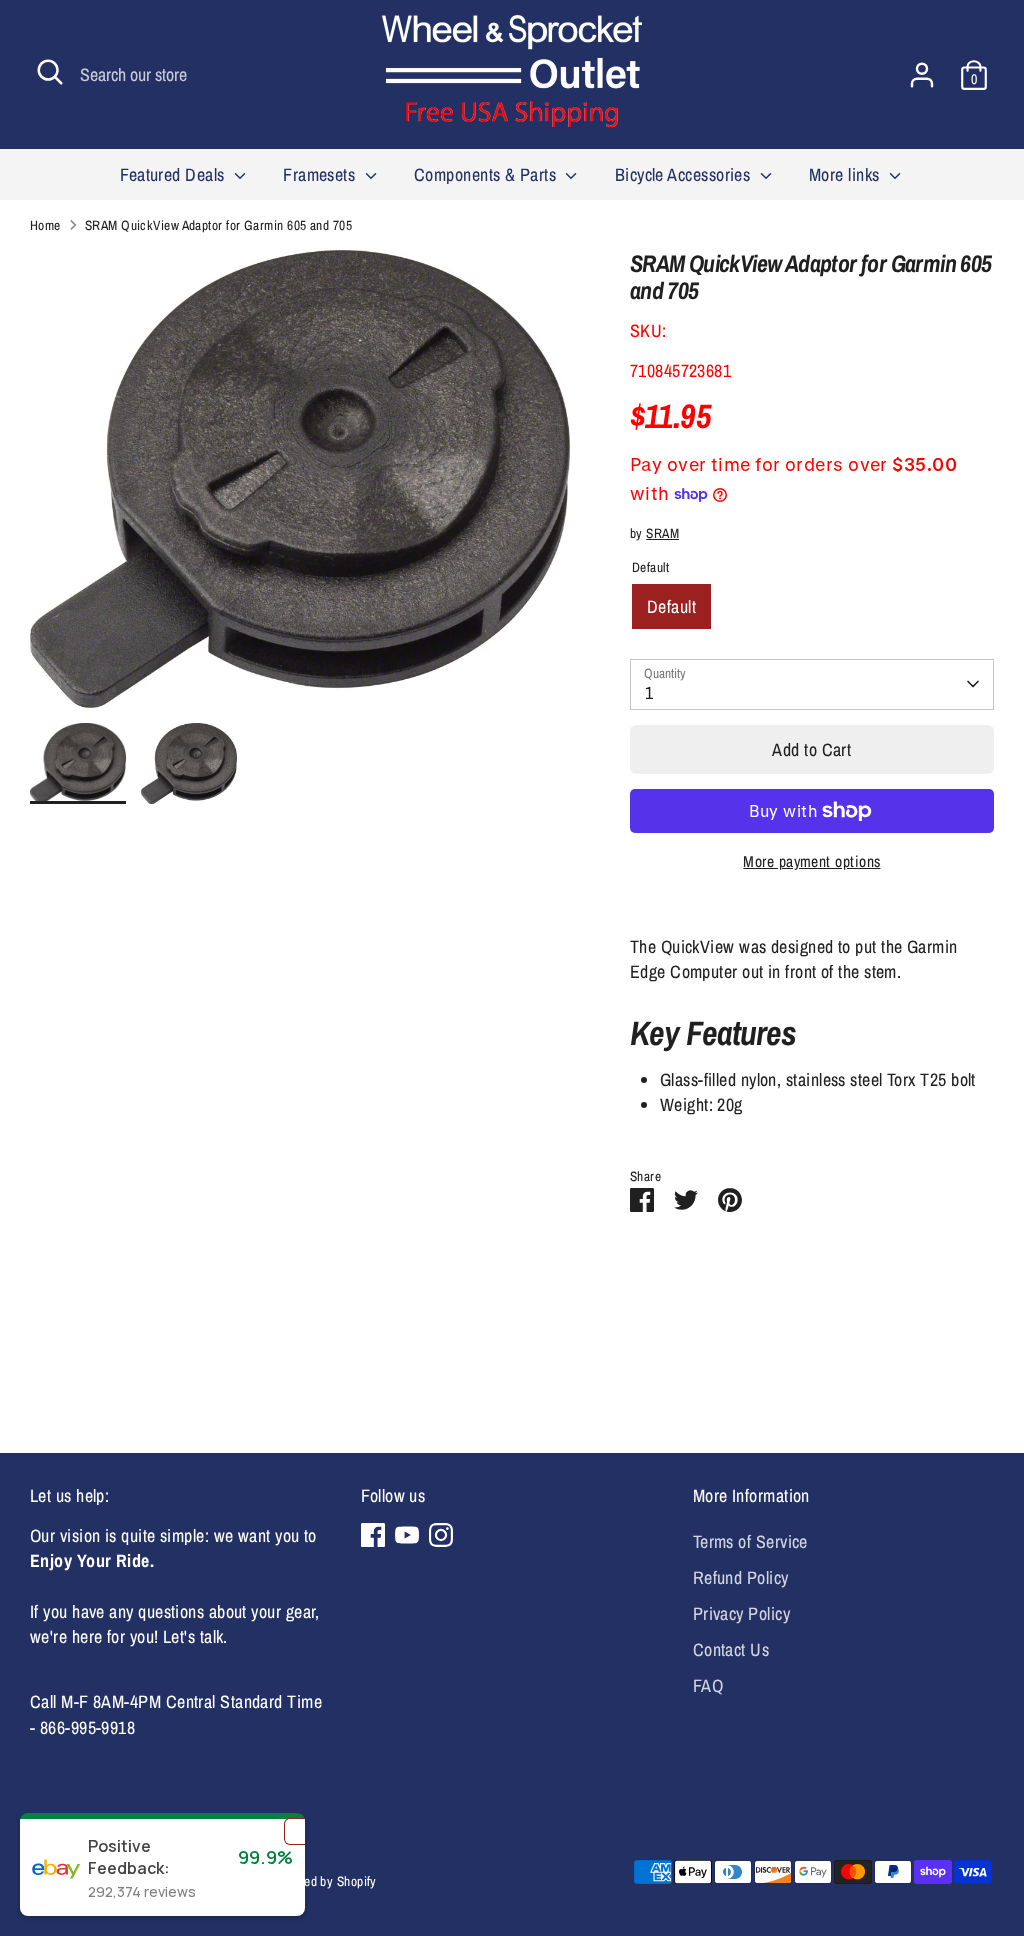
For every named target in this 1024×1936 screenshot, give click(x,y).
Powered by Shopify (324, 1881)
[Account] (922, 75)
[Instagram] (441, 1535)
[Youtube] (407, 1535)
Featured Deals (174, 174)
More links (846, 174)
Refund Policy (741, 1577)
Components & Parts (487, 174)
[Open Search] (50, 72)
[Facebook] (373, 1535)
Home (45, 225)
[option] (300, 486)
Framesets (321, 174)
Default (671, 606)
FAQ (708, 1685)
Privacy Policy (741, 1613)
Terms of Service (750, 1541)
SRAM (662, 533)
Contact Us (731, 1649)
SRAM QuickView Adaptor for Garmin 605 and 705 (218, 225)
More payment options (811, 861)
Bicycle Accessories (685, 174)
